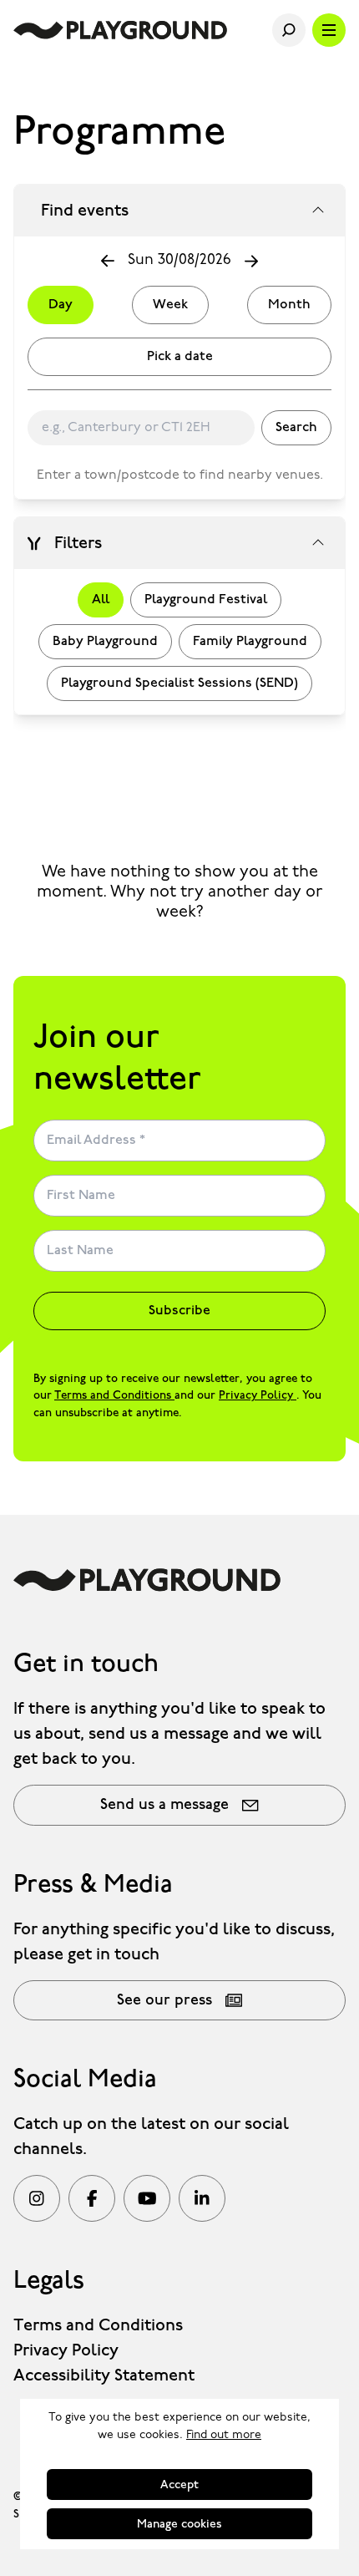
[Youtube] (147, 2198)
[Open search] (289, 30)
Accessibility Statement (104, 2375)
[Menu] (329, 30)
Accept (179, 2485)
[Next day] (251, 262)
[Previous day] (108, 261)
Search (296, 427)
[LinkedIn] (202, 2198)
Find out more (224, 2435)
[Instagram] (37, 2198)
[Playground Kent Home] (120, 30)
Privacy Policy (258, 1395)
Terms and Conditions (114, 1395)
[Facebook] (92, 2198)
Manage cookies (179, 2524)
